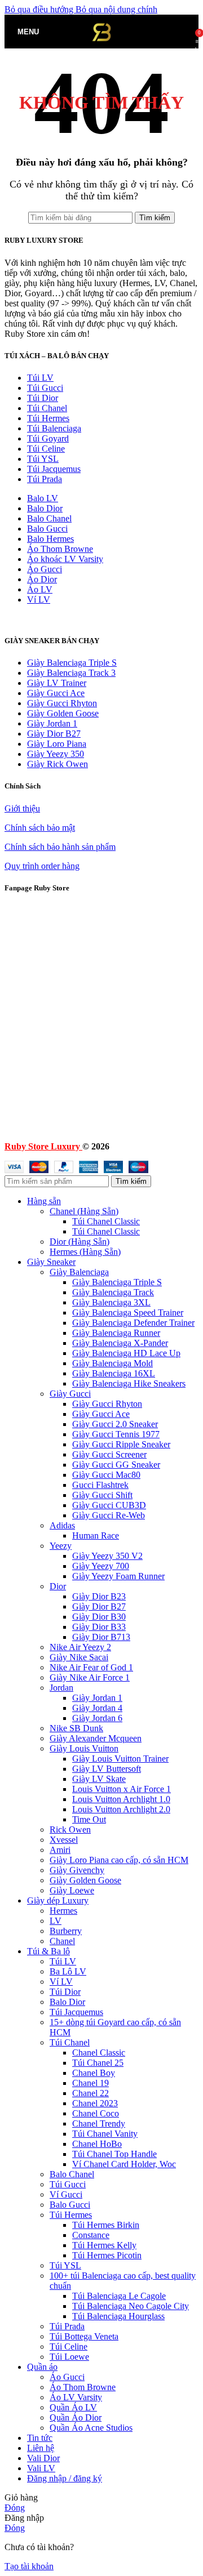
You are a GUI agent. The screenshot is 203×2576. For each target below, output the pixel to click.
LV (56, 1921)
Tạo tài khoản (29, 2566)
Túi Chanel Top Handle (114, 2154)
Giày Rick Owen (58, 764)
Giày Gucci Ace (56, 693)
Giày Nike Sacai (79, 1657)
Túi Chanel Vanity (105, 2134)
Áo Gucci (45, 569)
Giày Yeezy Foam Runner (118, 1576)
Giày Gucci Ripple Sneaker (121, 1444)
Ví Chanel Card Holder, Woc (124, 2164)
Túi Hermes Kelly (104, 2245)
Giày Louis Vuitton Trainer (120, 1759)
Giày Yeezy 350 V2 (107, 1556)
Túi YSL (65, 2265)
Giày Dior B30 (99, 1617)
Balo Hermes (50, 539)
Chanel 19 (91, 2083)
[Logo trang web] (101, 51)
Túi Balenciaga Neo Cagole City (131, 2306)
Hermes (63, 1911)
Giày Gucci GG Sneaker (116, 1465)
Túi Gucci (45, 388)
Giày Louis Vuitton (84, 1748)
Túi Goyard (48, 438)
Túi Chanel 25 (98, 2063)
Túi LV (40, 378)
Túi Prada (45, 479)
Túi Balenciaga (54, 428)
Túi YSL (43, 459)
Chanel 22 (91, 2093)
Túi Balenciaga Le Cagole (119, 2296)
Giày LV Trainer (57, 683)
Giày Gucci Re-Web (109, 1515)
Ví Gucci (66, 2194)
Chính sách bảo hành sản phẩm (60, 847)
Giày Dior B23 (99, 1596)
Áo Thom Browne (60, 549)
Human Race (96, 1536)
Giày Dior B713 (101, 1637)
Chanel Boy (94, 2073)
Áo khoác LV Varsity (65, 559)
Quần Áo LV (73, 2407)
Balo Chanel (49, 518)
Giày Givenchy (77, 1870)
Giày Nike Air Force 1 (90, 1677)
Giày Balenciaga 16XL (114, 1373)
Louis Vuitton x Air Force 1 (122, 1789)
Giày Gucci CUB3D (109, 1505)
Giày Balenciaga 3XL (111, 1302)
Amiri (60, 1850)
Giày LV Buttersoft (107, 1769)
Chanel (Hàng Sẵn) (84, 1211)
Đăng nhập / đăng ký (65, 2478)
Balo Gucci (47, 529)
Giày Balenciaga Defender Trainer (133, 1323)
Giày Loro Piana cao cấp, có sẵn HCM (119, 1860)
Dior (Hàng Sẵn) (80, 1242)
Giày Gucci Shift (102, 1495)
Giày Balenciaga (79, 1272)
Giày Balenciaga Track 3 (71, 673)
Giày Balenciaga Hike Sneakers (129, 1383)
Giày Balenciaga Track (113, 1292)
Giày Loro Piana (57, 744)
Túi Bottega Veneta (84, 2336)
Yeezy (61, 1546)
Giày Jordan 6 (97, 1718)
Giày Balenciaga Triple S (72, 663)
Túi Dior (43, 398)
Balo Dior (45, 508)
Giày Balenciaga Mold (112, 1363)
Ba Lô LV (68, 1971)
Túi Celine (46, 449)
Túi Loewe (69, 2357)
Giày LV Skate (99, 1779)
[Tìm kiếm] (50, 32)
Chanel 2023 (95, 2103)
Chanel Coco (96, 2113)
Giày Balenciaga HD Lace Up (126, 1353)
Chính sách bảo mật (40, 828)
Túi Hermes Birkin (106, 2225)
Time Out (89, 1819)
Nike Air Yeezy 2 (80, 1647)
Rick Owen (70, 1830)
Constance (91, 2235)
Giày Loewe (72, 1890)
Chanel (62, 1941)
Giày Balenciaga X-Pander (120, 1343)
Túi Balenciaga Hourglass (118, 2316)
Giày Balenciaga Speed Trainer (128, 1312)
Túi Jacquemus (54, 469)
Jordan (61, 1688)
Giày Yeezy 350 (56, 754)
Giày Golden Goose (63, 713)
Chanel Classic (99, 2053)
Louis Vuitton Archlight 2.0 (121, 1809)
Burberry (66, 1931)
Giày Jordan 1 (52, 723)
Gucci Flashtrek (100, 1485)
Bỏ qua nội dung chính (116, 9)
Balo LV (43, 498)
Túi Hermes (48, 418)
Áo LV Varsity (76, 2397)
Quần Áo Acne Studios (91, 2428)
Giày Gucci (70, 1394)
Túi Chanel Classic (106, 1221)
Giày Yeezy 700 (101, 1566)
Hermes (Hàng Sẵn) (85, 1252)
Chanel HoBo (97, 2144)
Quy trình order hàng (42, 866)
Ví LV (39, 600)
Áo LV (40, 589)
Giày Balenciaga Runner (116, 1333)
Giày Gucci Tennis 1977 (116, 1434)
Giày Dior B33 (99, 1627)
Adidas (62, 1525)
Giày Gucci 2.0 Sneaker (115, 1424)
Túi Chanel (47, 408)
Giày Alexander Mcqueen (96, 1738)
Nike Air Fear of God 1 (91, 1667)
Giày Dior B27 (54, 734)
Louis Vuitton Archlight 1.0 (121, 1799)
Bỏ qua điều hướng (40, 9)
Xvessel (64, 1840)
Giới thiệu (22, 808)
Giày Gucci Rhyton (62, 703)
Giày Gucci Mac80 (106, 1475)
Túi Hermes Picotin (107, 2255)
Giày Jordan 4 (97, 1708)
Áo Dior (42, 579)
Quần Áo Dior (76, 2417)
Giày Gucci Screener (109, 1454)
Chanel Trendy (99, 2123)
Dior (58, 1586)
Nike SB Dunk (76, 1728)
